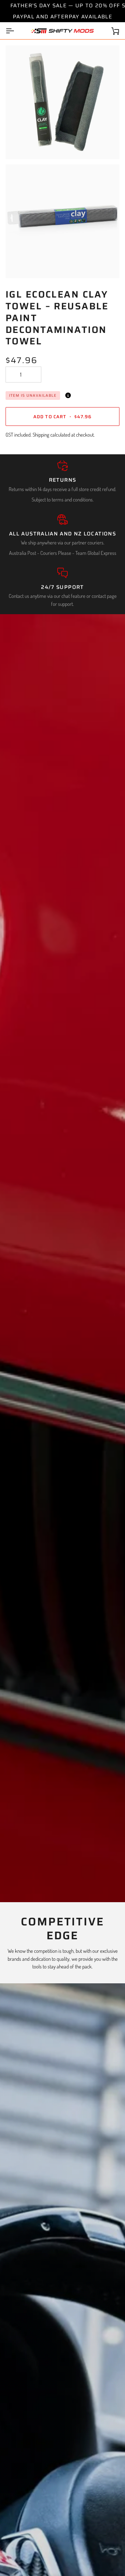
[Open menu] (16, 31)
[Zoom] (19, 146)
